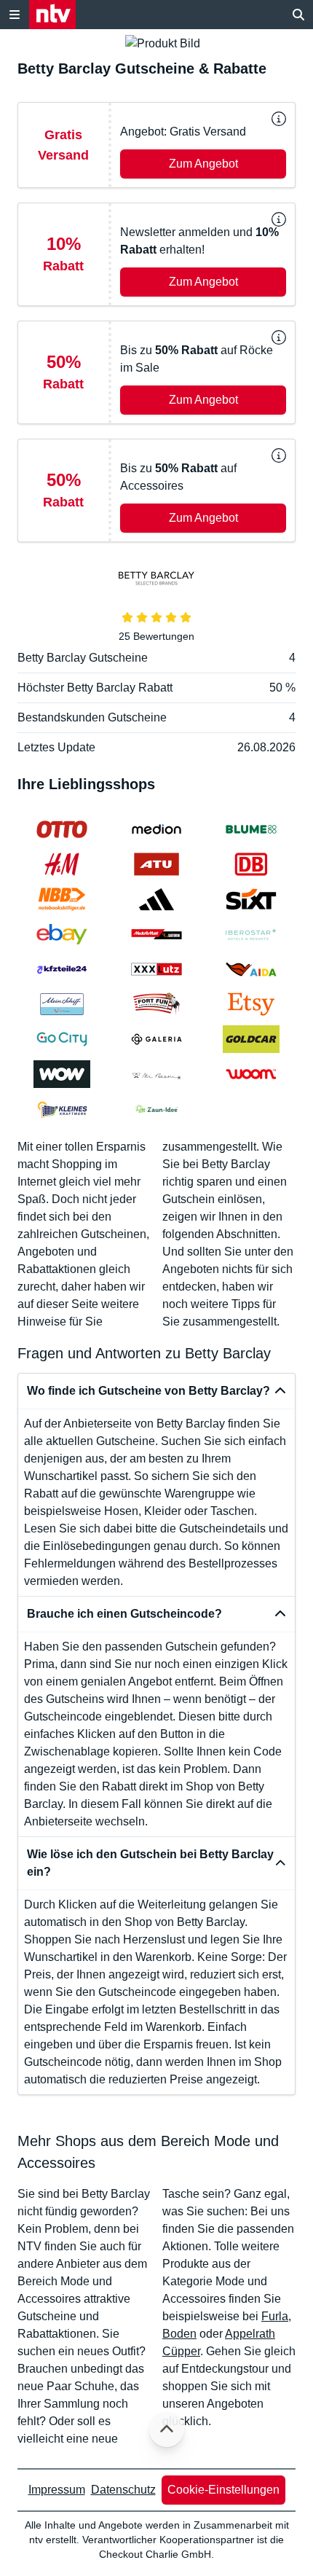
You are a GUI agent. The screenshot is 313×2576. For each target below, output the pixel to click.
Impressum (57, 2490)
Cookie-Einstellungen (223, 2490)
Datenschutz (123, 2490)
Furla (275, 2316)
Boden (179, 2334)
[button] (156, 145)
